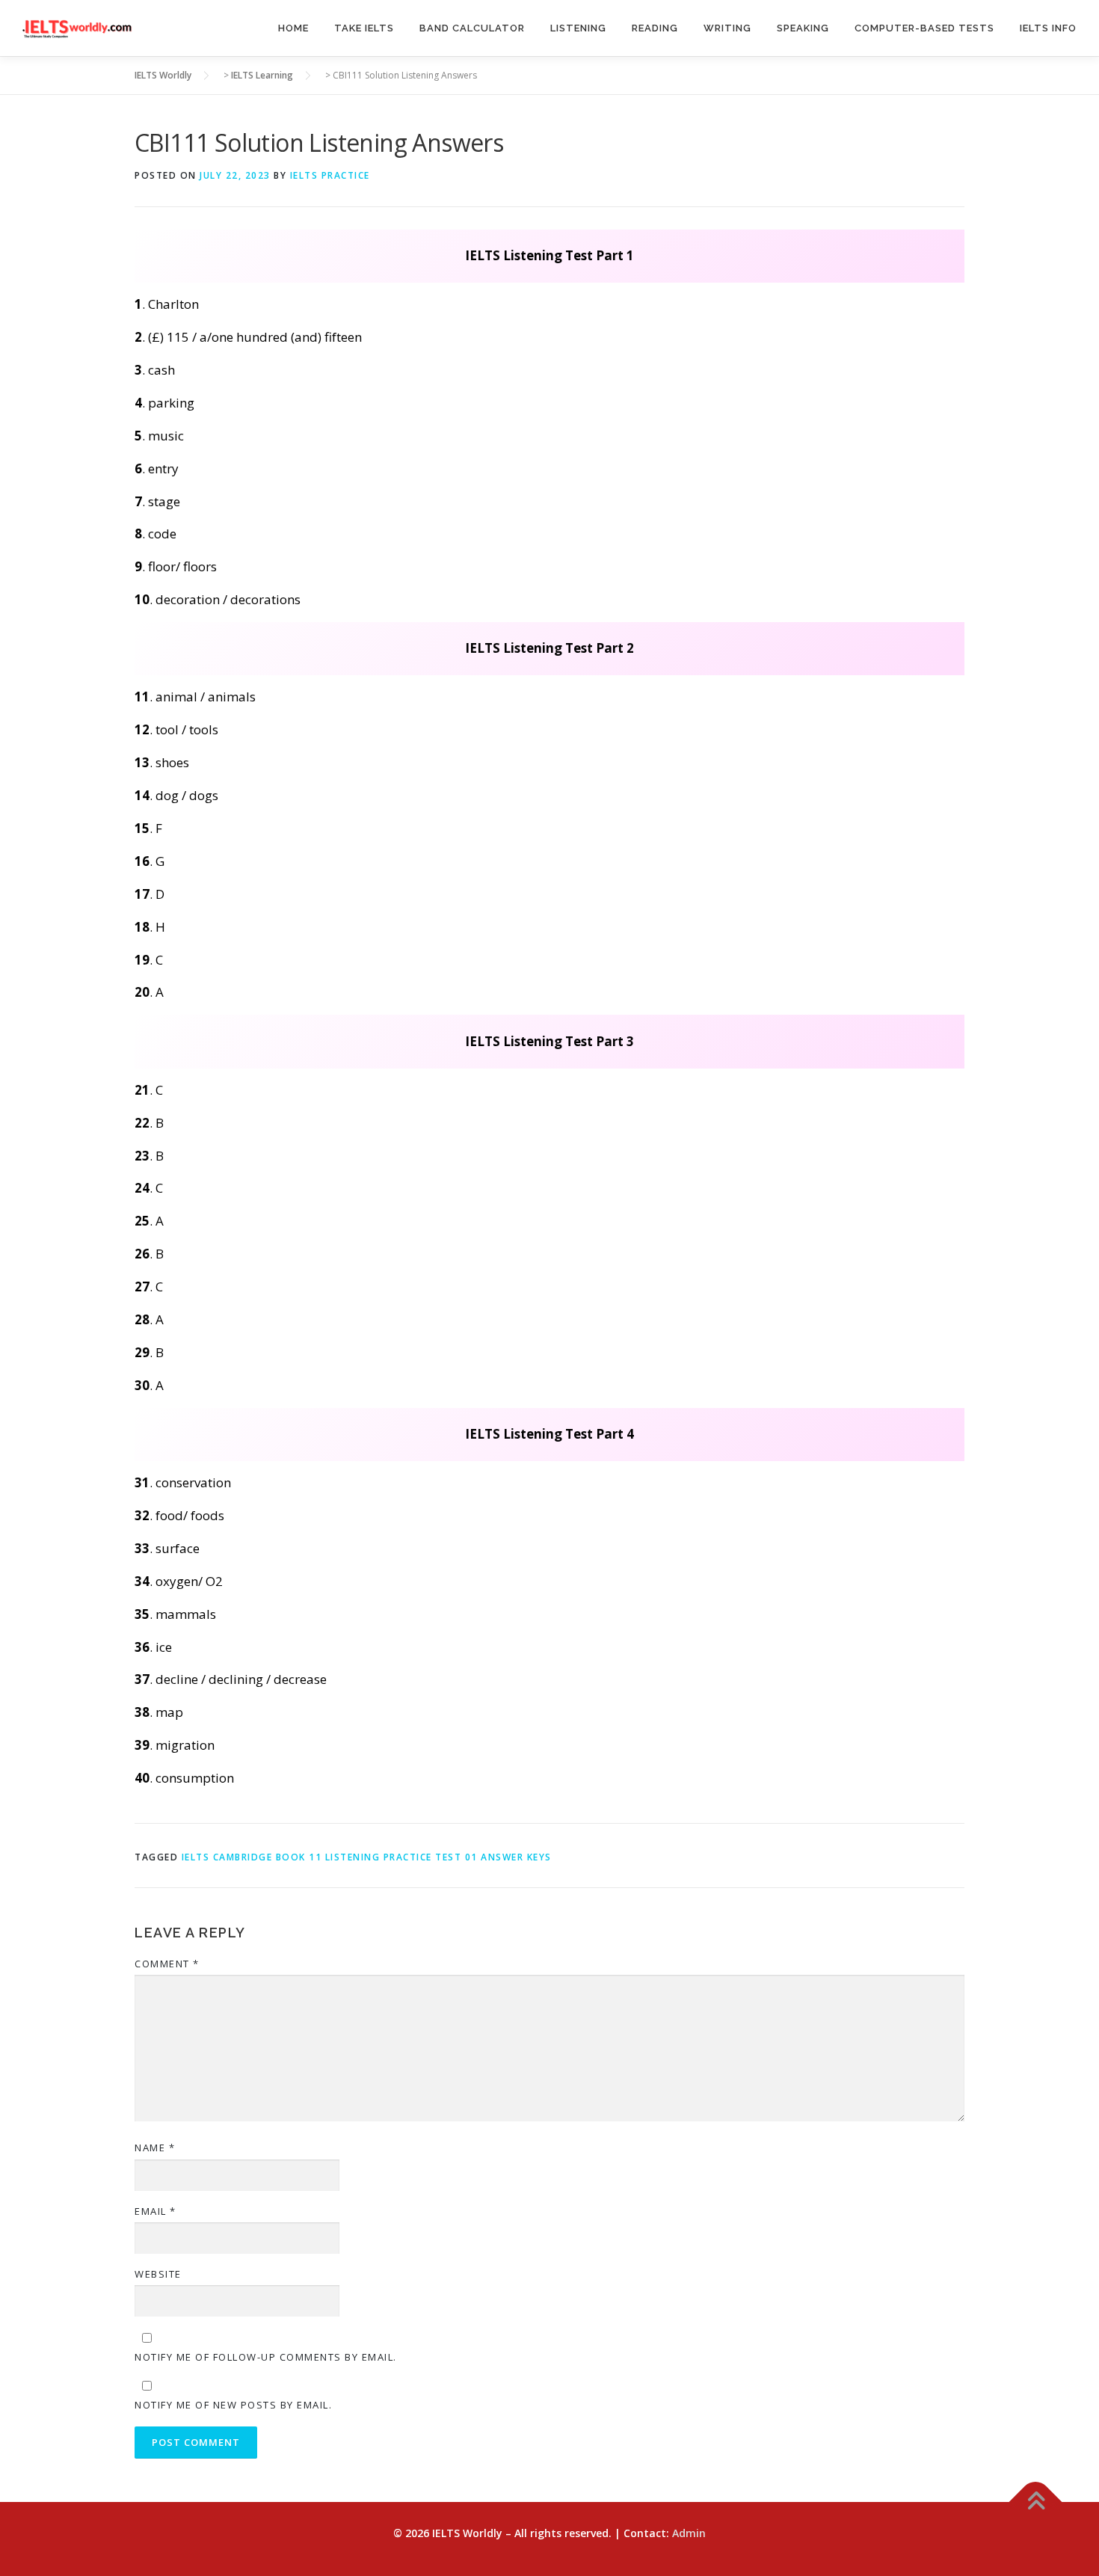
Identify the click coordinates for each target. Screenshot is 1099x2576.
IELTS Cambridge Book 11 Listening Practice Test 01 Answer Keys (367, 1857)
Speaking (803, 28)
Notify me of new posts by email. (233, 2405)
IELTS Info (1048, 28)
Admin (689, 2533)
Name (155, 2148)
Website (158, 2274)
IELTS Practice (330, 175)
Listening (578, 28)
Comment (167, 1964)
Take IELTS (364, 28)
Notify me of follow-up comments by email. (266, 2357)
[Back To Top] (1036, 2502)
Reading (655, 28)
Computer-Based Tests (924, 28)
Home (293, 28)
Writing (727, 28)
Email (156, 2211)
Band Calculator (472, 28)
